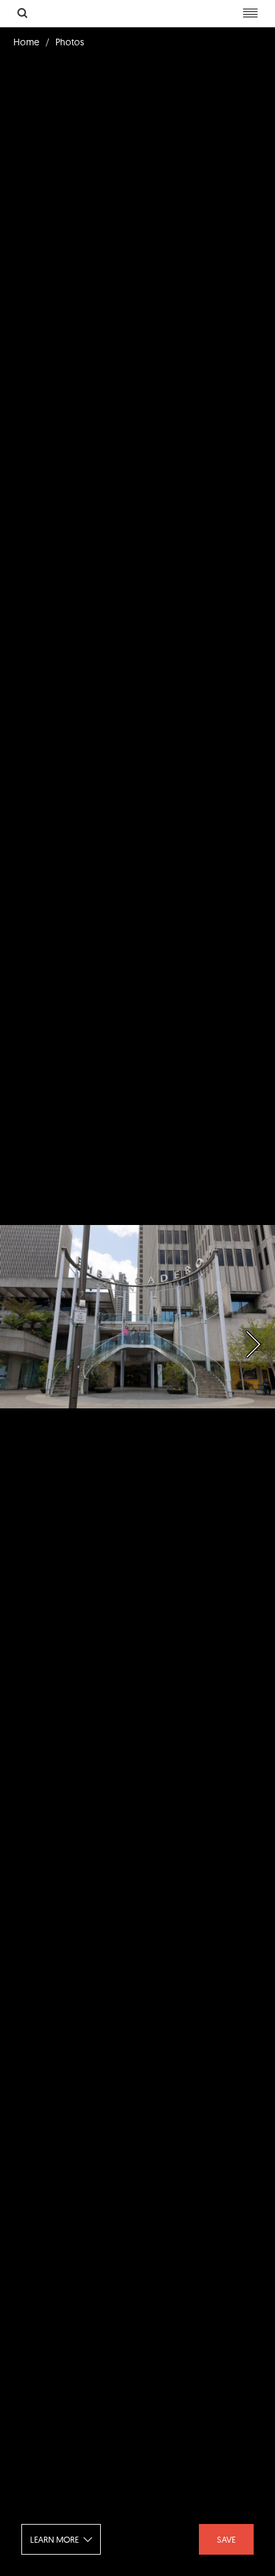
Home (26, 42)
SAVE (226, 2539)
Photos (70, 42)
